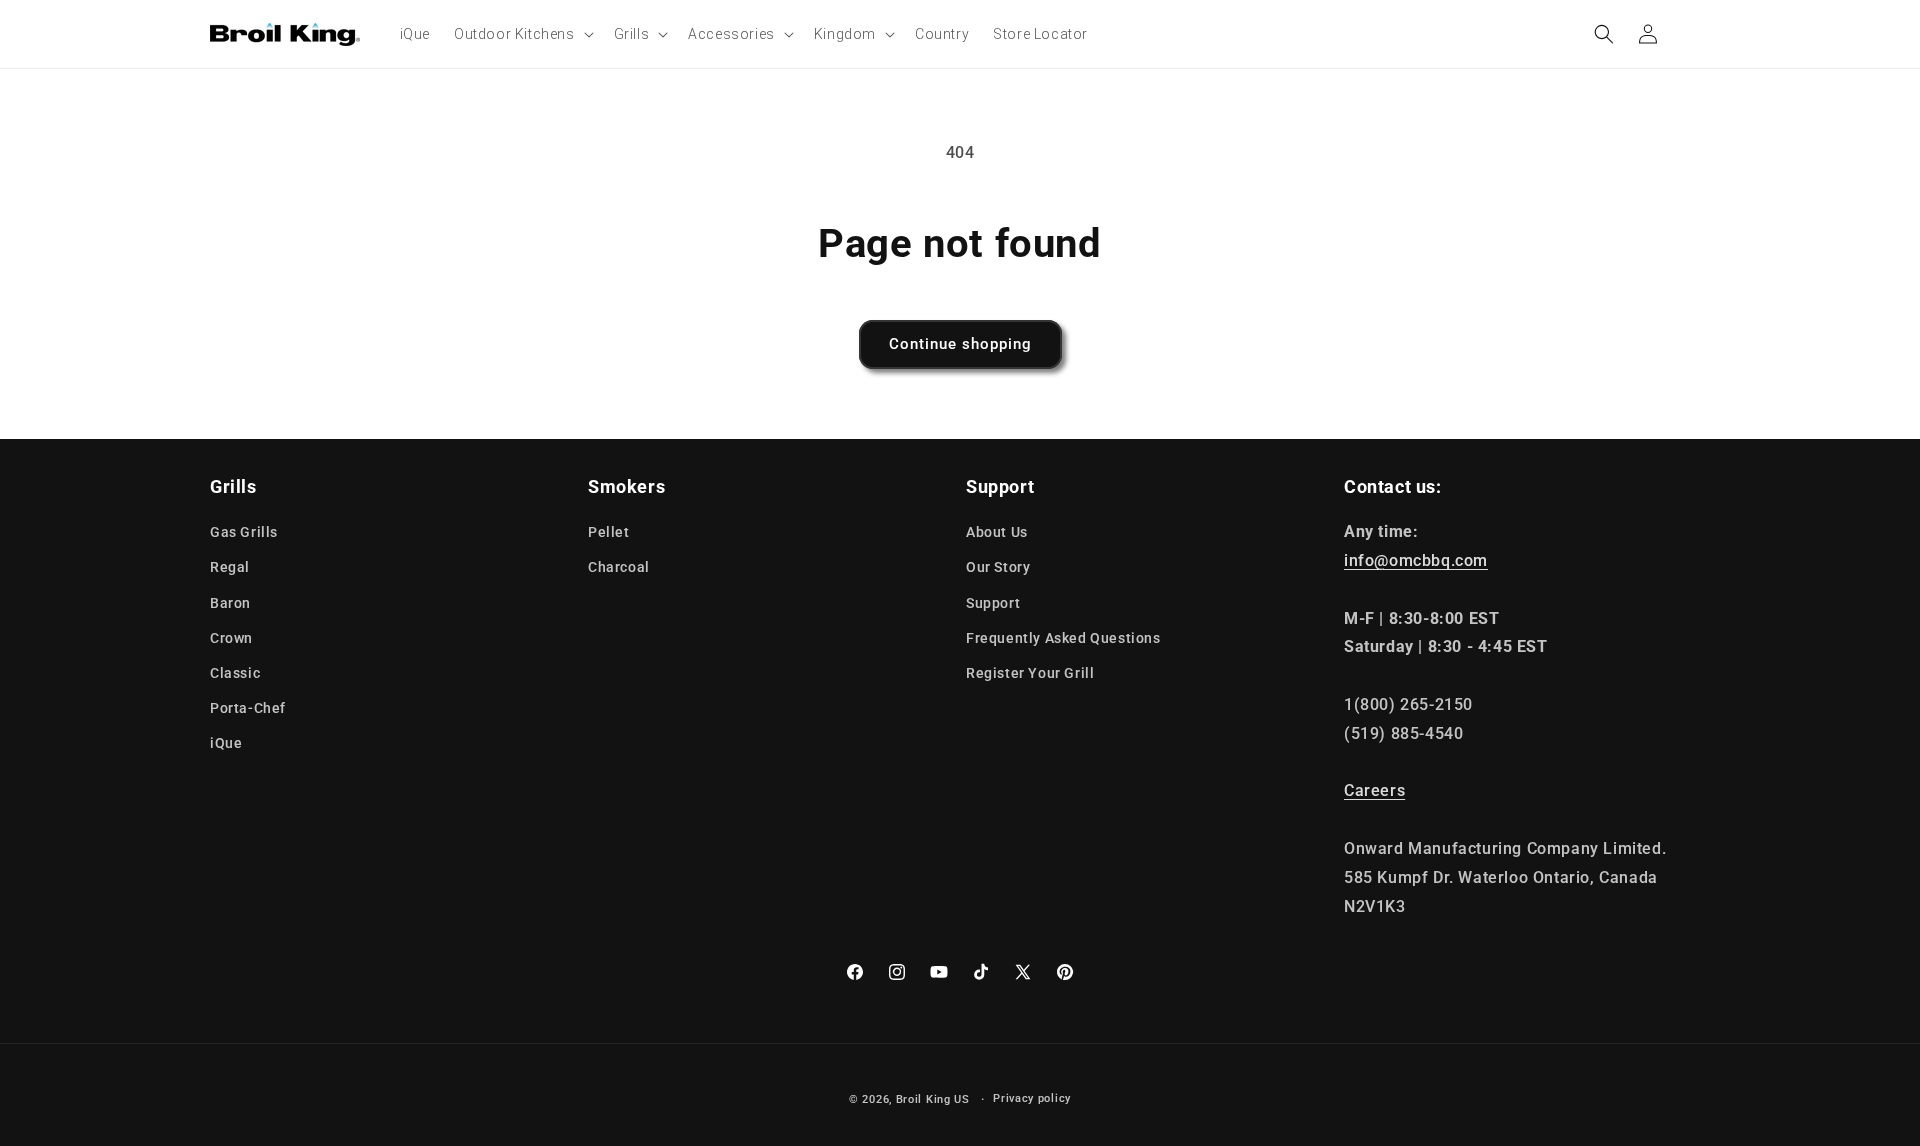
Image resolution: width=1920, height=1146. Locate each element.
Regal (230, 567)
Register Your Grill (1030, 673)
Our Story (998, 567)
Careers (1374, 790)
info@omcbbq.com (1416, 560)
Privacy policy (1032, 1098)
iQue (226, 743)
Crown (231, 638)
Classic (235, 673)
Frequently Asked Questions (1063, 638)
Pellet (609, 532)
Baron (230, 603)
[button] (522, 34)
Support (993, 603)
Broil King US (933, 1099)
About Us (997, 532)
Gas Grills (244, 532)
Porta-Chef (248, 708)
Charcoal (619, 567)
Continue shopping (960, 344)
